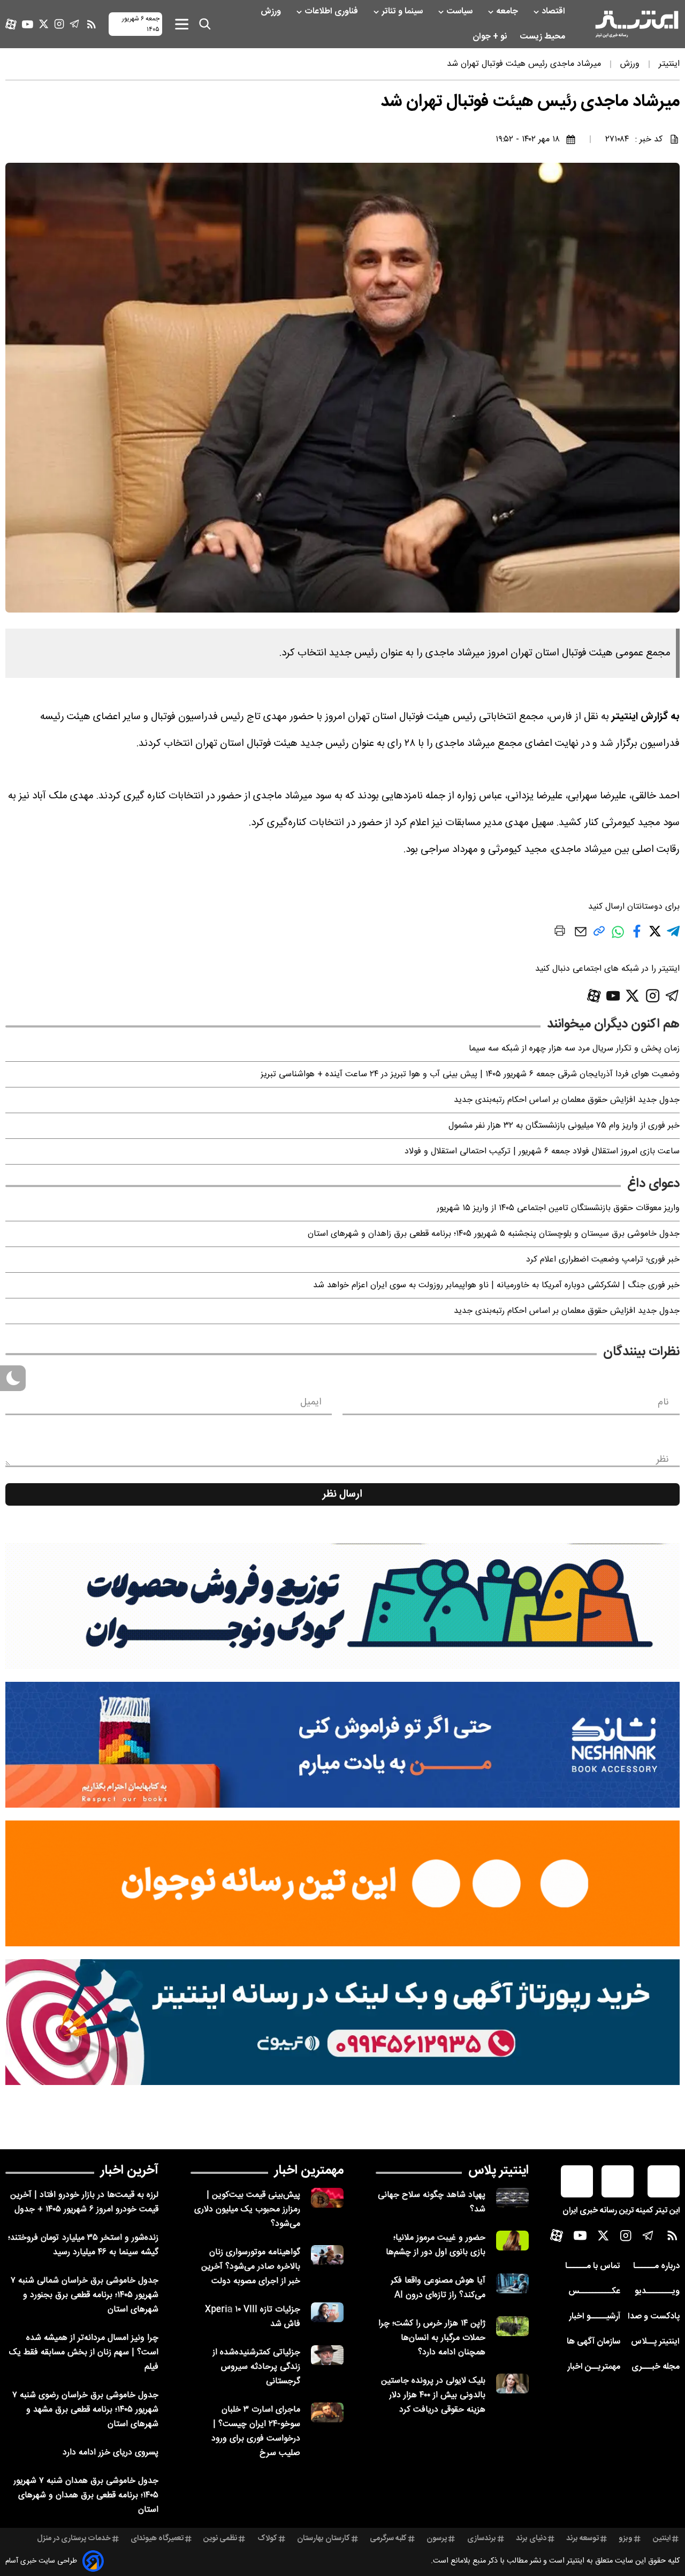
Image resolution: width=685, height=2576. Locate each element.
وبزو (626, 2539)
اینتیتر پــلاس (655, 2342)
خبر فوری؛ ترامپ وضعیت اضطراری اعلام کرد (603, 1260)
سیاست (461, 12)
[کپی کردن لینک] (599, 935)
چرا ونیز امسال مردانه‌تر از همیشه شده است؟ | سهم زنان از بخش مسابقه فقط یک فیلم (84, 2352)
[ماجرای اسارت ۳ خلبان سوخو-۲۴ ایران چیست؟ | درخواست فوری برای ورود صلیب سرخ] (327, 2412)
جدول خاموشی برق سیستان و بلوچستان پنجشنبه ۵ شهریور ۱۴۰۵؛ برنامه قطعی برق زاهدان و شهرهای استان (494, 1234)
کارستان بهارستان (324, 2539)
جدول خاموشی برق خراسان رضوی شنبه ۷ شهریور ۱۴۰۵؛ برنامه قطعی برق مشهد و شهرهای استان (85, 2410)
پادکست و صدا (654, 2317)
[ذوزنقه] (342, 1606)
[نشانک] (342, 1745)
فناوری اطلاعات (332, 12)
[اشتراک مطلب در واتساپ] (618, 937)
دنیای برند (531, 2539)
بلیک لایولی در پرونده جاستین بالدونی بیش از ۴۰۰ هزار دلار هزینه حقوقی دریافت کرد (433, 2395)
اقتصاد (554, 12)
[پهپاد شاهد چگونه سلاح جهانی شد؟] (512, 2198)
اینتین (662, 2539)
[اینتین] (342, 1883)
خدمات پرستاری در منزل (74, 2539)
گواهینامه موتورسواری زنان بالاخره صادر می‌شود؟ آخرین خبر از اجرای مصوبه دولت (251, 2267)
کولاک (267, 2539)
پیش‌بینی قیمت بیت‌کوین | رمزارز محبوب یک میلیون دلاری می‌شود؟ (247, 2209)
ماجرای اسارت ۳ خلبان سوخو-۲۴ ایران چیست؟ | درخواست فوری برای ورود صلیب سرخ (256, 2431)
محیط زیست (543, 37)
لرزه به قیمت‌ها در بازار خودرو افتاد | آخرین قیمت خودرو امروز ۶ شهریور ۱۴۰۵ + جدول (84, 2202)
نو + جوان (491, 37)
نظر (663, 1460)
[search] (205, 24)
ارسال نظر (342, 1494)
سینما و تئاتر (403, 12)
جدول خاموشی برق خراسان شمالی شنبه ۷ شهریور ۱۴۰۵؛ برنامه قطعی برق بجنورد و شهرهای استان (85, 2295)
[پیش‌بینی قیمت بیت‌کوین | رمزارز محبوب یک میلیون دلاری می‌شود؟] (327, 2198)
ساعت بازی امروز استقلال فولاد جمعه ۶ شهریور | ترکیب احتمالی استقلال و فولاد (542, 1151)
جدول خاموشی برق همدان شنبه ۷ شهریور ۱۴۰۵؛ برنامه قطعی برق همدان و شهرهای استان (86, 2495)
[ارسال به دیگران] (581, 937)
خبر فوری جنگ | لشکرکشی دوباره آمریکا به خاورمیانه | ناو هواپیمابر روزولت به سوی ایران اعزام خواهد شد (496, 1285)
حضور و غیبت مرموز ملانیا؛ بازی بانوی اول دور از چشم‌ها (436, 2245)
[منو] (182, 24)
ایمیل (311, 1402)
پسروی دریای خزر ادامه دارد (111, 2453)
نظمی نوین (220, 2539)
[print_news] (560, 933)
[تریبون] (342, 2022)
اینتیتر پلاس (498, 2171)
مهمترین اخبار (309, 2171)
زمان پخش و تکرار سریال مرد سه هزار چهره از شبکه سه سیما (574, 1049)
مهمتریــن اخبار (594, 2367)
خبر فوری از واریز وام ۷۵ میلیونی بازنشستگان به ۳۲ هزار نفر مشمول (564, 1126)
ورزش (272, 12)
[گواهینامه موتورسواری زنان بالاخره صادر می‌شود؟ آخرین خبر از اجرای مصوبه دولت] (327, 2255)
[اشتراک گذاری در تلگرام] (673, 936)
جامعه (508, 12)
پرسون (437, 2539)
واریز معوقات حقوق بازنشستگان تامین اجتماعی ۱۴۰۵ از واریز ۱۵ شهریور (558, 1208)
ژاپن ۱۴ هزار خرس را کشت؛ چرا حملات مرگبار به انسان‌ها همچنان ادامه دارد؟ (432, 2338)
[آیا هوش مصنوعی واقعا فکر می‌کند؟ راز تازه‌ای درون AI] (512, 2283)
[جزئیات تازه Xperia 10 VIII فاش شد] (327, 2312)
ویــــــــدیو (657, 2291)
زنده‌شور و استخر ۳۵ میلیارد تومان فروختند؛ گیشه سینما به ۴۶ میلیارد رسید (83, 2245)
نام (663, 1402)
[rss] (92, 24)
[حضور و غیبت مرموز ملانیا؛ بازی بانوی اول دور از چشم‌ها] (512, 2241)
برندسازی (482, 2539)
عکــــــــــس (594, 2291)
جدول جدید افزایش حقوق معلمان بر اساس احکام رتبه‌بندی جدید (567, 1100)
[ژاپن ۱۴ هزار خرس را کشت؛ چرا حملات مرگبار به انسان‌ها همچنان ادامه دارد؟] (512, 2326)
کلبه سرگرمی (388, 2539)
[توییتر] (44, 24)
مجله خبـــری (656, 2367)
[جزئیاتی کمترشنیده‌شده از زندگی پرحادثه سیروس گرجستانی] (327, 2355)
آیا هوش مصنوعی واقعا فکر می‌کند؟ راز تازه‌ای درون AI (438, 2288)
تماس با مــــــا (593, 2266)
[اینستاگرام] (59, 24)
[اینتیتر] (637, 24)
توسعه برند (583, 2539)
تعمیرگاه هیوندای (157, 2539)
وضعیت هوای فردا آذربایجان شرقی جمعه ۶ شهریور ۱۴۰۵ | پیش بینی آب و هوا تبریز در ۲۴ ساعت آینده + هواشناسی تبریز (470, 1074)
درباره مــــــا (656, 2266)
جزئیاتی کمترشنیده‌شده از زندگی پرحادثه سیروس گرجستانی (256, 2367)
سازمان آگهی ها (593, 2342)
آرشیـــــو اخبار (595, 2317)
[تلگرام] (75, 24)
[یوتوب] (28, 24)
